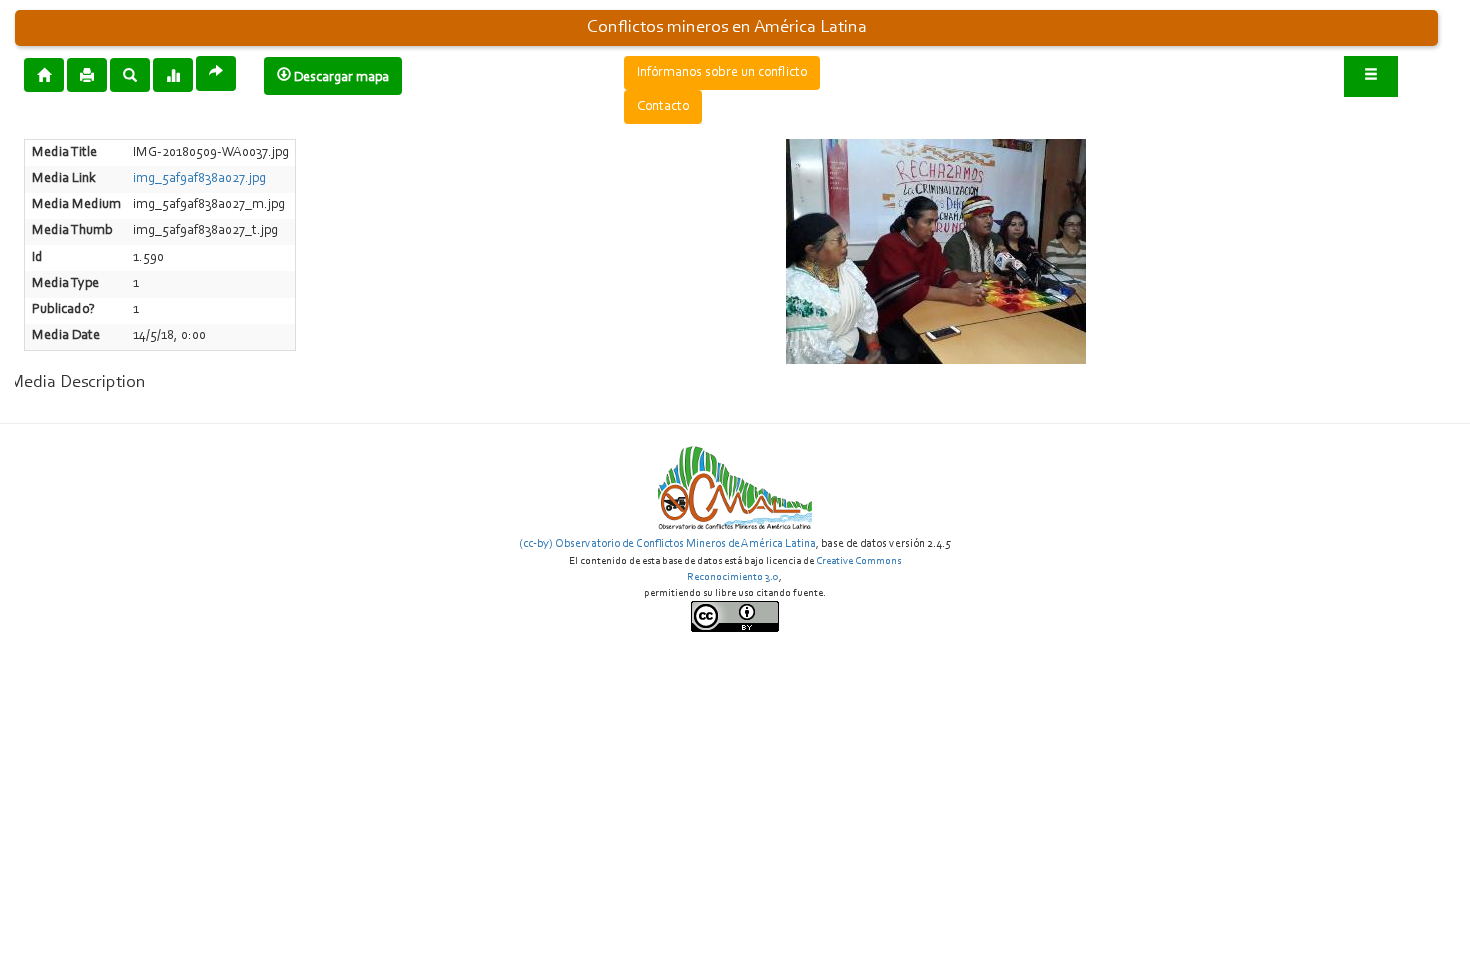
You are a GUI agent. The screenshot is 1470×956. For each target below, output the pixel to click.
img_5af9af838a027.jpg (199, 179)
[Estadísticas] (173, 74)
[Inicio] (44, 74)
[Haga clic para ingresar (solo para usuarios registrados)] (1371, 76)
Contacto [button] (663, 107)
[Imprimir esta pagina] (87, 75)
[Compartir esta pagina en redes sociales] (216, 73)
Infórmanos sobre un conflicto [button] (722, 73)
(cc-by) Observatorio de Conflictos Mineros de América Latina (667, 544)
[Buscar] (130, 74)
